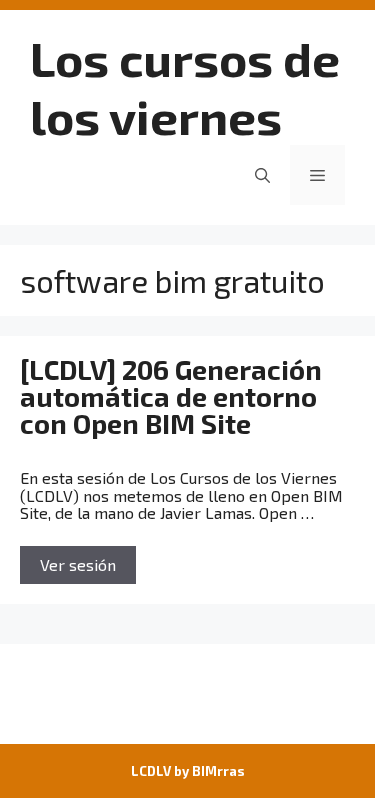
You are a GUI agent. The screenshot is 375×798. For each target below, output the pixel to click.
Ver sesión (78, 564)
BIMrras (218, 771)
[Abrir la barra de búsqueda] (262, 175)
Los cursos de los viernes (185, 87)
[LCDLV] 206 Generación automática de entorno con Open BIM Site (171, 396)
